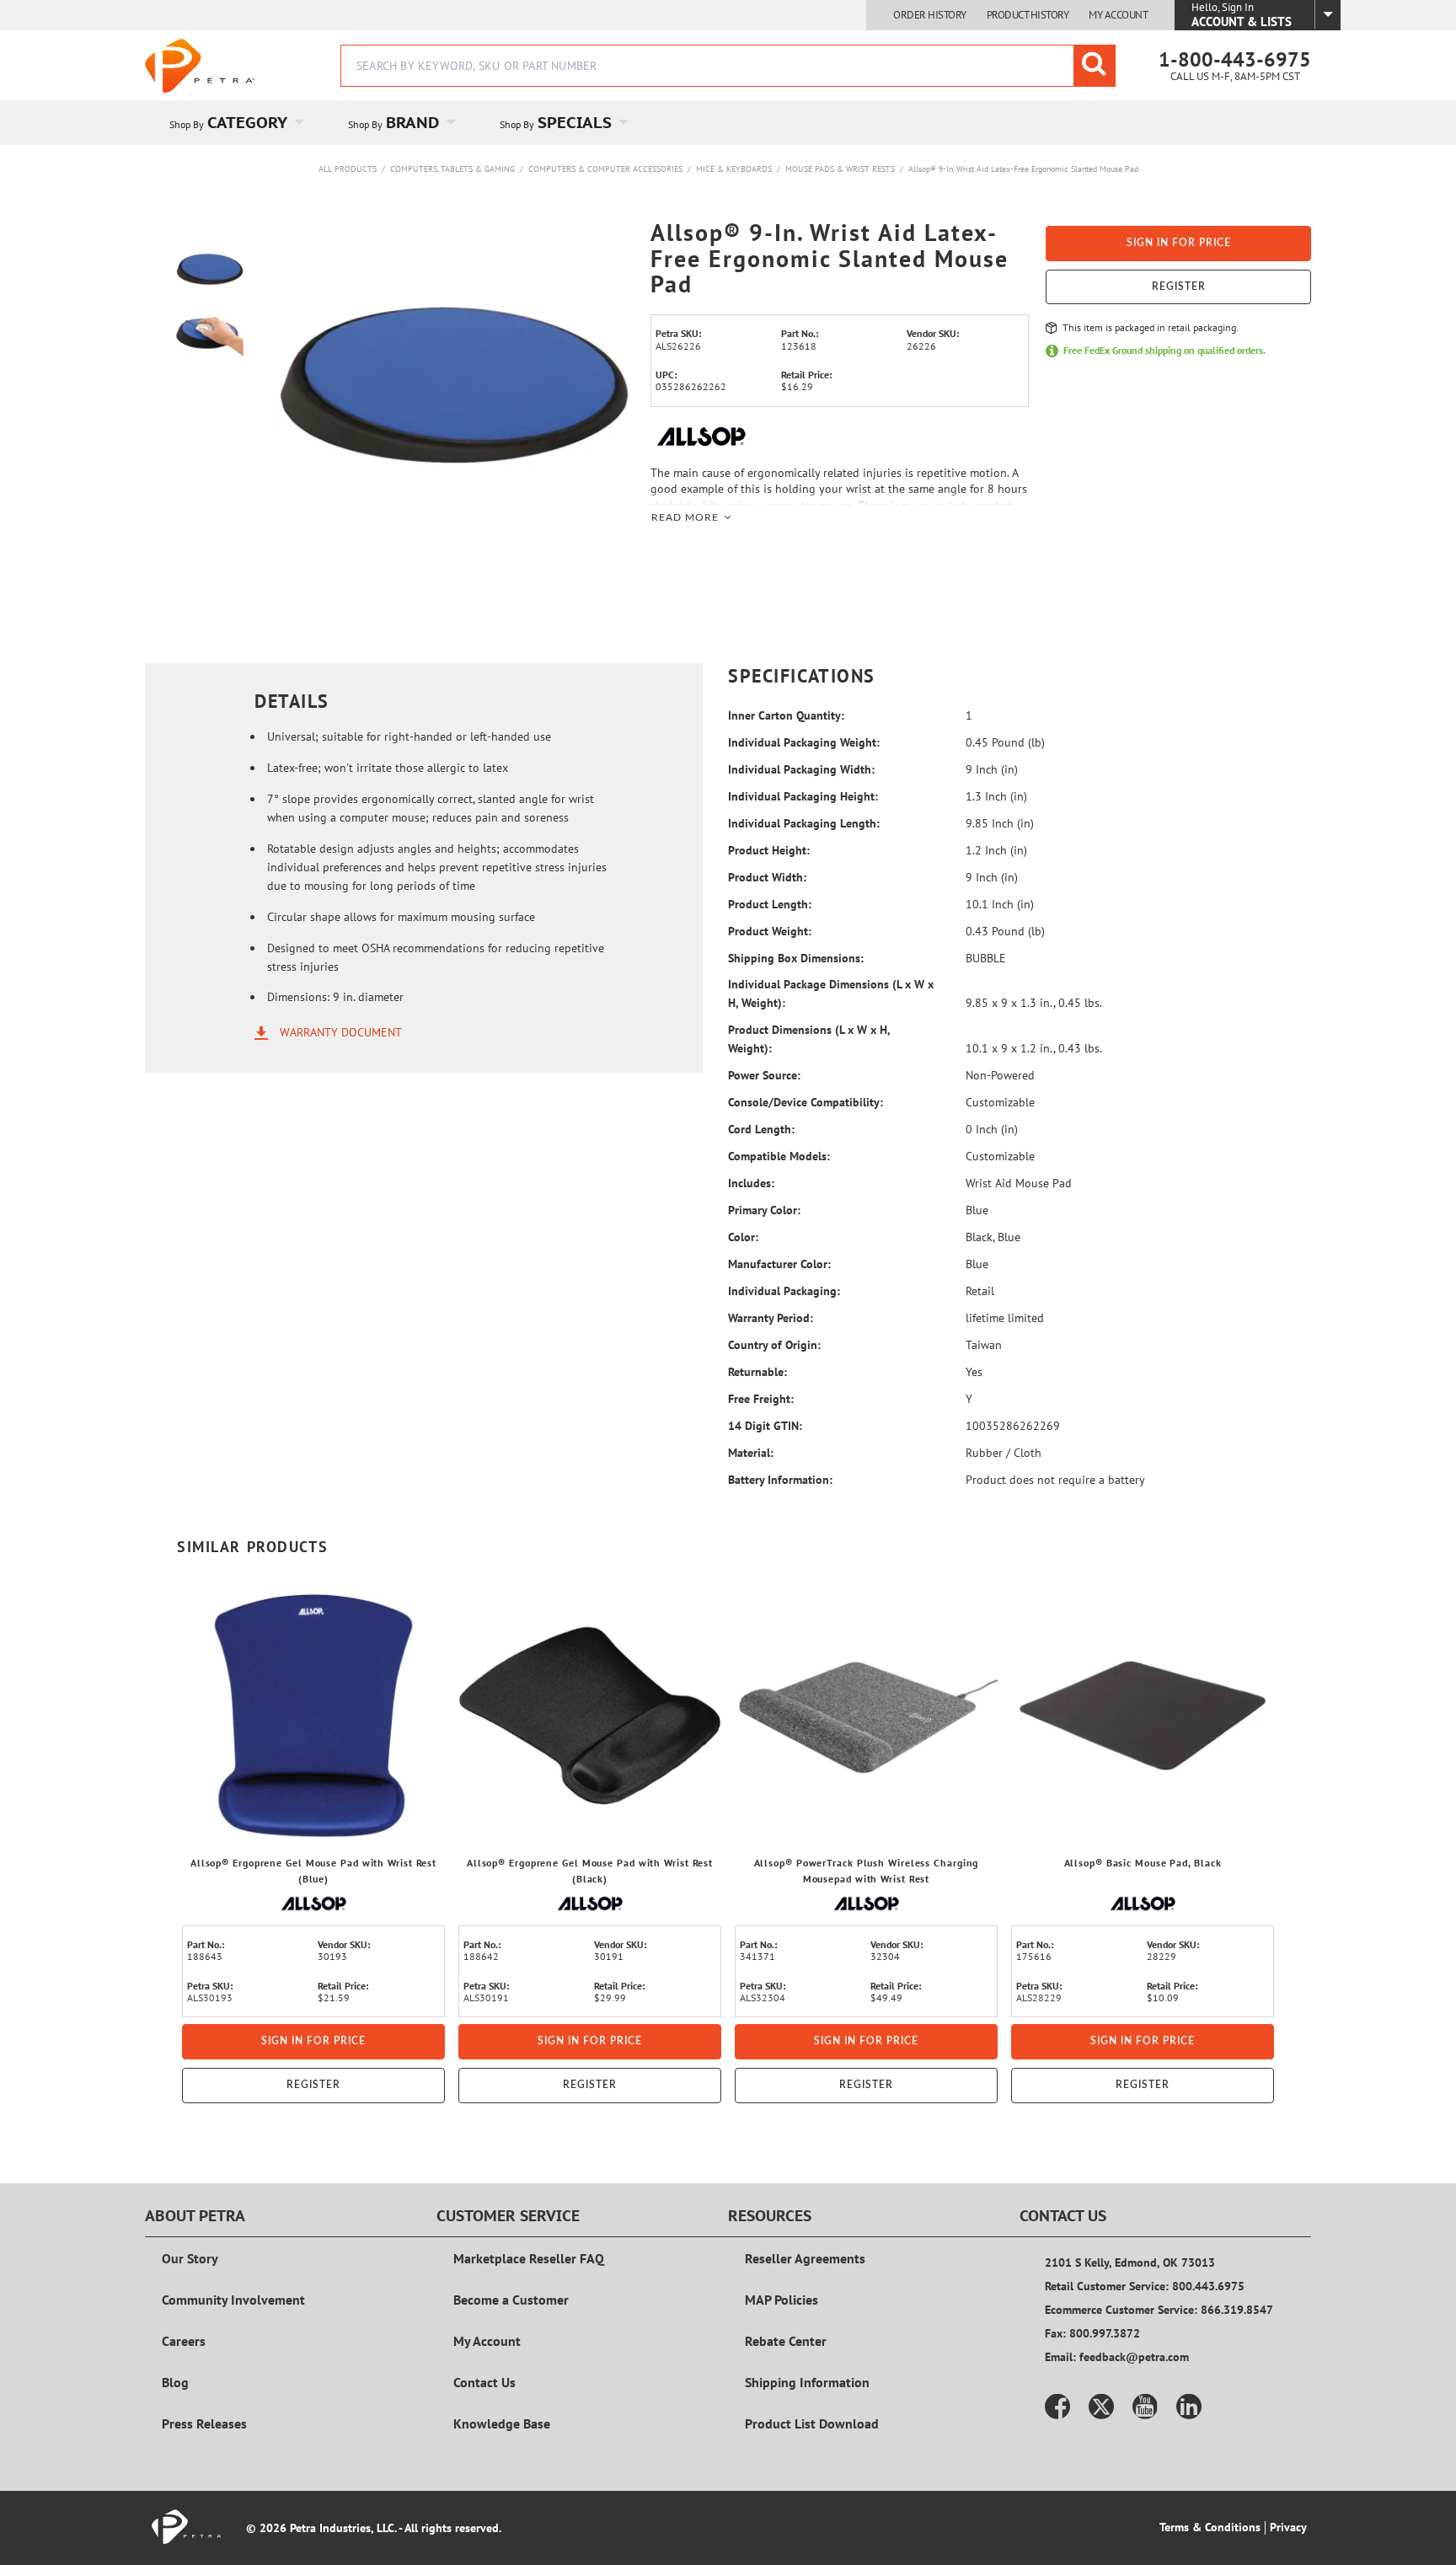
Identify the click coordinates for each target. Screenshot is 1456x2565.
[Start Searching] (1095, 66)
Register (1179, 286)
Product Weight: (770, 931)
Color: (743, 1237)
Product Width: (767, 877)
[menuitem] (234, 123)
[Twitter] (1101, 2407)
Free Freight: (761, 1399)
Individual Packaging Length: (804, 823)
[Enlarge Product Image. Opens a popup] (424, 1826)
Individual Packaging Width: (801, 769)
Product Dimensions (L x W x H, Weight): (809, 1039)
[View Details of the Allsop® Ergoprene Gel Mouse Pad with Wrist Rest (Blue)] (313, 1716)
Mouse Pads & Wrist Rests (840, 169)
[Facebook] (1057, 2407)
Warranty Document (341, 1032)
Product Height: (769, 850)
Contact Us (484, 2382)
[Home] (200, 66)
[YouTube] (1145, 2407)
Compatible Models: (779, 1156)
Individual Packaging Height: (803, 796)
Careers (184, 2341)
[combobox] (728, 66)
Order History (930, 15)
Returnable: (757, 1372)
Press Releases (204, 2423)
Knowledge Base (502, 2423)
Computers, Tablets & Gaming (452, 169)
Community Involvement (233, 2300)
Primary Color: (764, 1210)
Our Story (190, 2258)
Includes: (751, 1183)
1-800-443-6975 (1235, 59)
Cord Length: (761, 1129)
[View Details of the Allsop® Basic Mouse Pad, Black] (1143, 1716)
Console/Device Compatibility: (806, 1102)
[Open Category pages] (309, 123)
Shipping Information (807, 2382)
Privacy (1288, 2527)
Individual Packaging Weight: (804, 742)
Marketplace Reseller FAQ (529, 2258)
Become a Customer (511, 2300)
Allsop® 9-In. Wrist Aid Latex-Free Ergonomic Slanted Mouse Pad (1023, 169)
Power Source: (764, 1075)
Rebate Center (786, 2341)
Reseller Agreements (805, 2258)
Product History (1028, 15)
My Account (1118, 15)
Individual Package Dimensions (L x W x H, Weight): (831, 993)
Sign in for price (1179, 243)
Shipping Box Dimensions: (796, 958)
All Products (348, 169)
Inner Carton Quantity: (786, 715)
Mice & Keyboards (734, 169)
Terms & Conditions (1210, 2527)
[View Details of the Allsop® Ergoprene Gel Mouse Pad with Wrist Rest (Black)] (590, 1716)
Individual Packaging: (784, 1291)
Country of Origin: (774, 1345)
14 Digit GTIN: (765, 1426)
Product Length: (770, 904)
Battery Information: (780, 1480)
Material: (751, 1453)
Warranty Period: (771, 1318)
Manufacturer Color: (779, 1264)
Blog (175, 2382)
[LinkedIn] (1189, 2407)
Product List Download (812, 2423)
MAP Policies (782, 2300)
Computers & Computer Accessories (605, 169)
